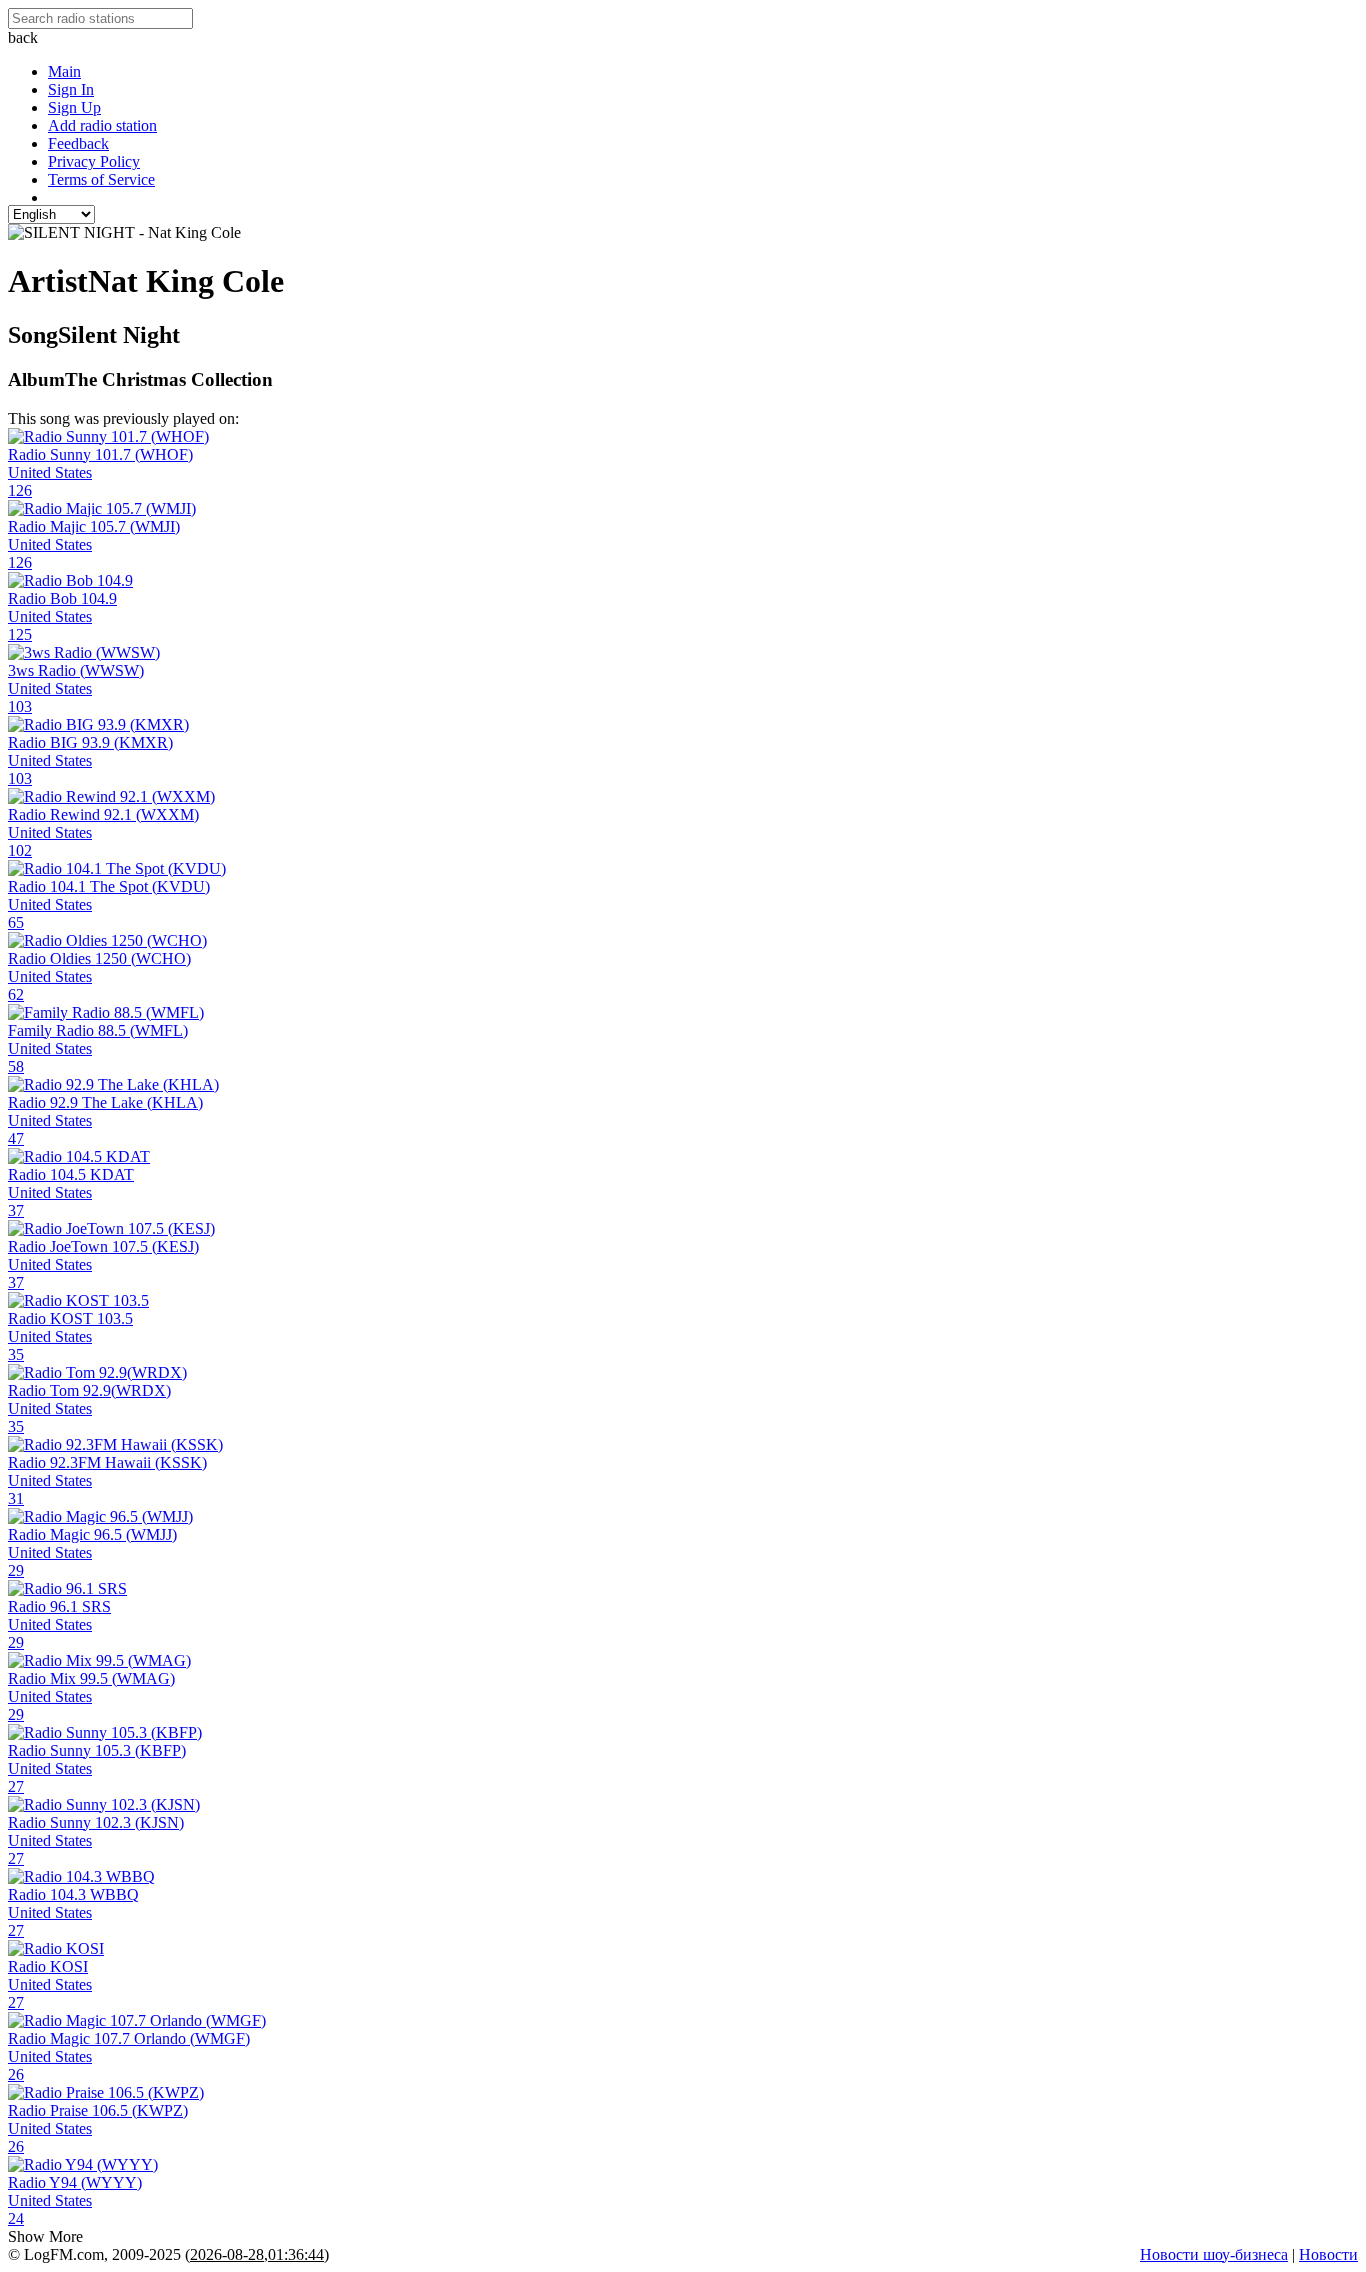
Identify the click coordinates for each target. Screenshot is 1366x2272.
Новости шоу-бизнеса (1214, 2254)
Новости (1328, 2254)
